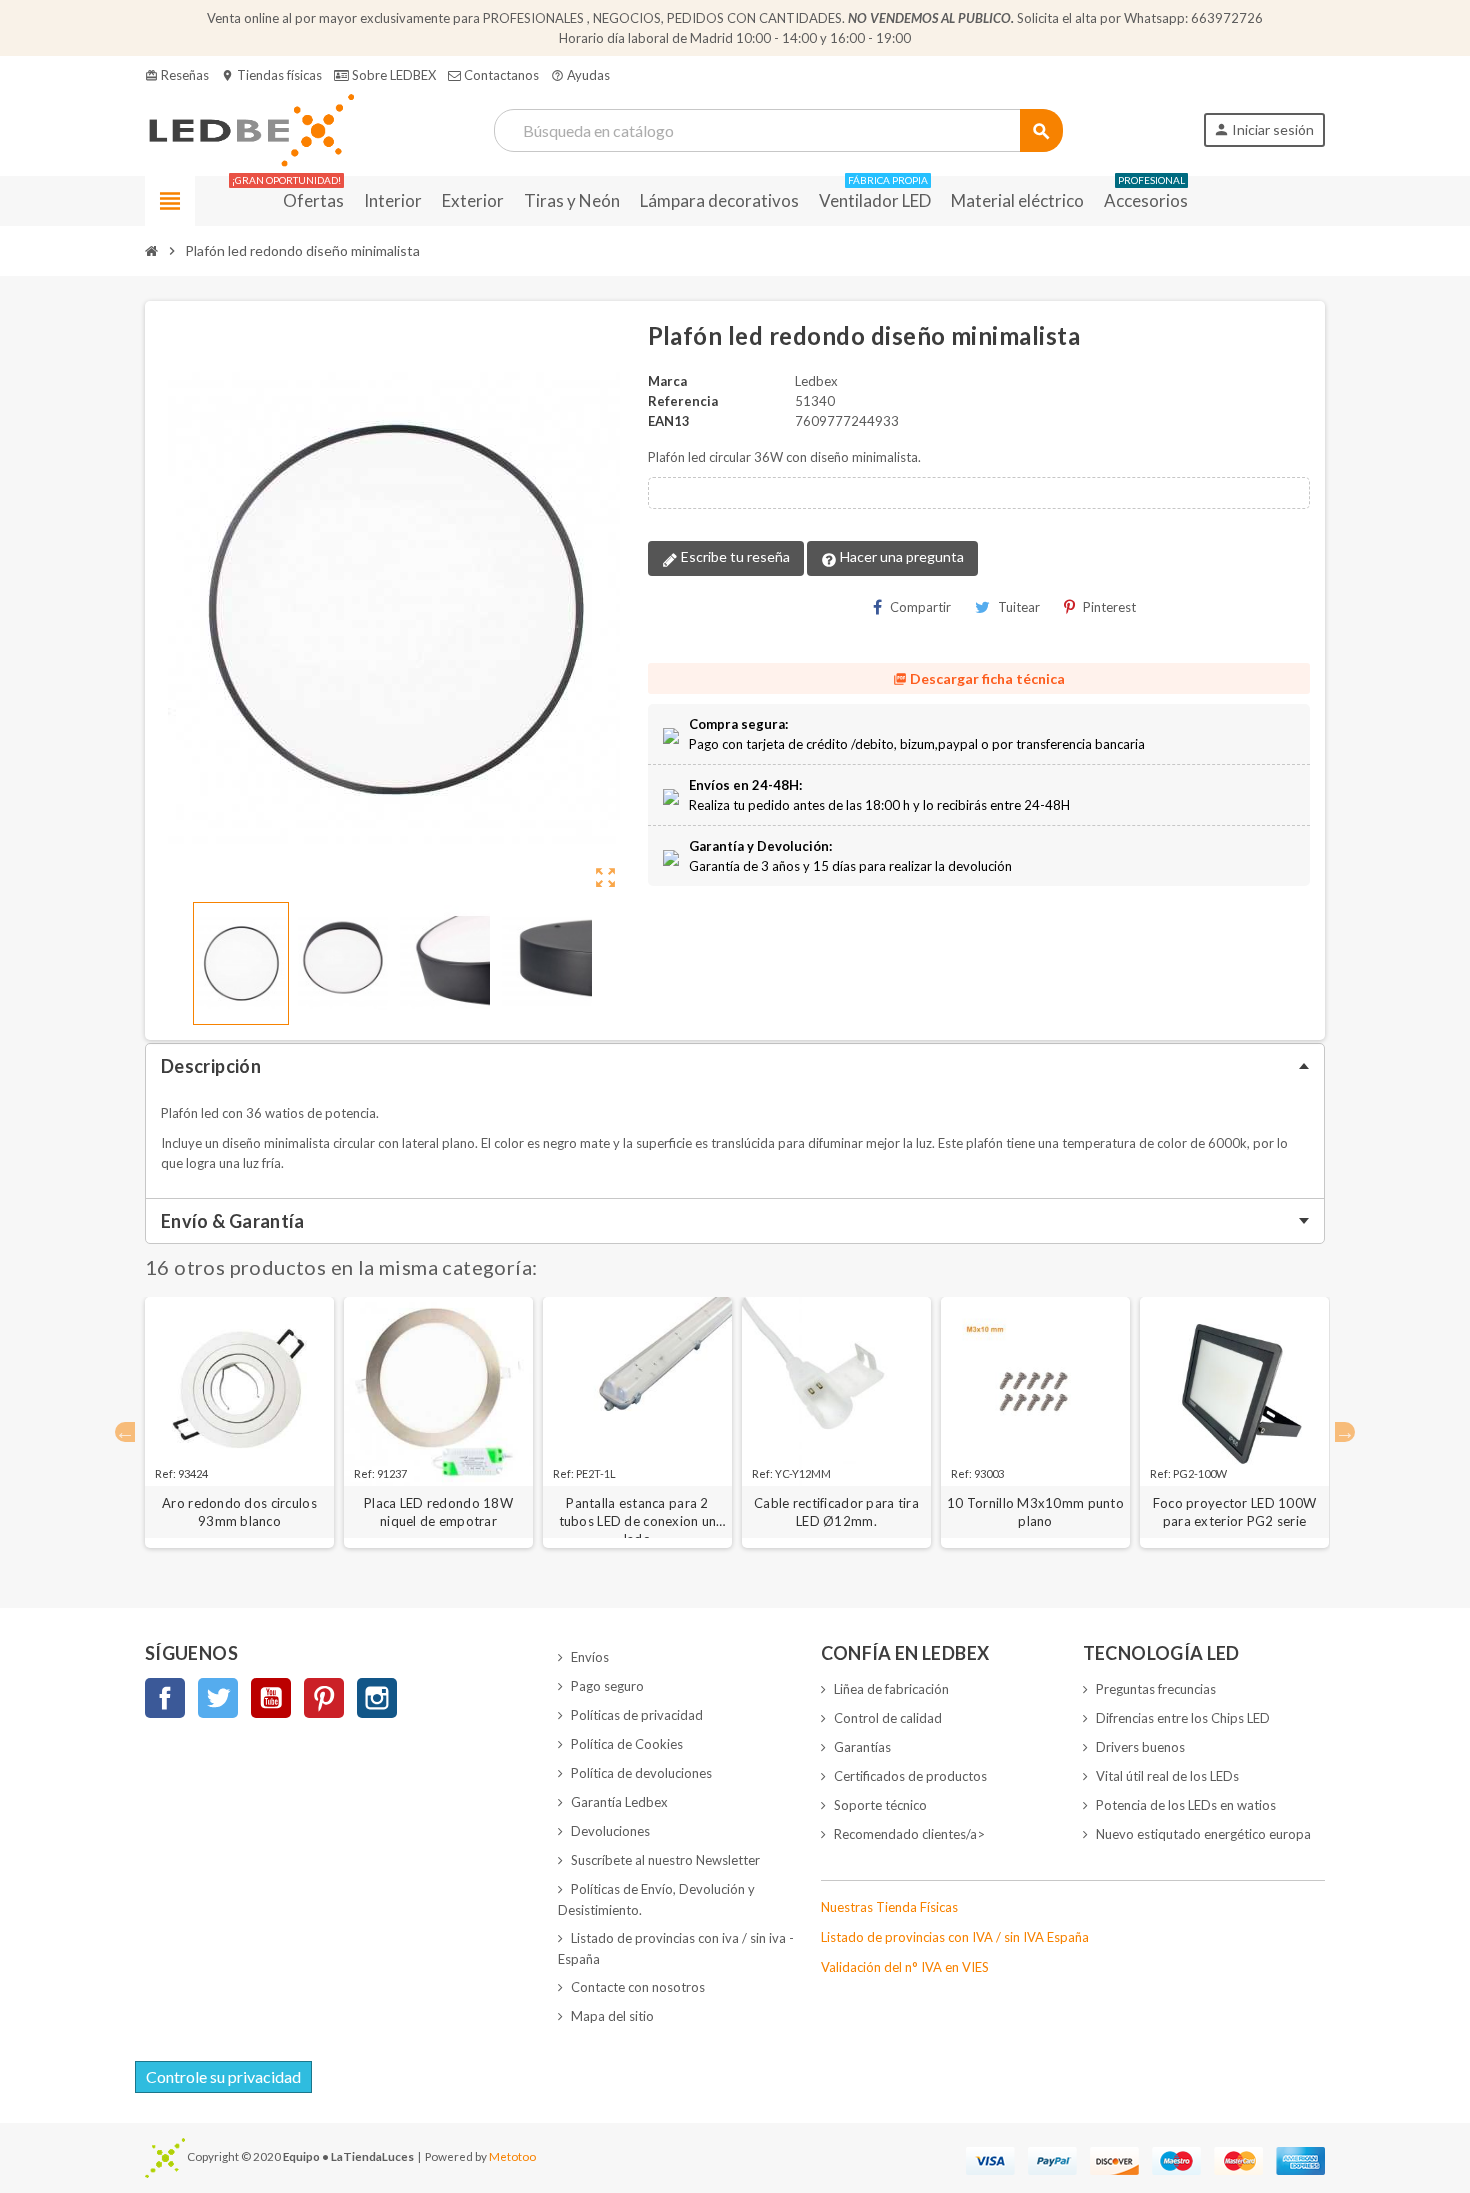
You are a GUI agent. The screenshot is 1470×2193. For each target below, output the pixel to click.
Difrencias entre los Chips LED (1183, 1718)
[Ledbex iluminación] (249, 129)
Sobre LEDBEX (392, 75)
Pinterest (1109, 607)
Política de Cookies (627, 1744)
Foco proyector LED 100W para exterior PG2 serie (1234, 1512)
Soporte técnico (880, 1805)
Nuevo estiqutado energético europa (1203, 1834)
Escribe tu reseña (734, 556)
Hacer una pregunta (900, 556)
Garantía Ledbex (619, 1802)
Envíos (590, 1657)
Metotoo (512, 2156)
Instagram (377, 1698)
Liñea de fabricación (891, 1689)
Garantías (862, 1747)
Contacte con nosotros (638, 1987)
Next (1345, 1432)
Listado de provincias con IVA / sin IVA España (955, 1937)
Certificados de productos (910, 1776)
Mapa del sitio (612, 2016)
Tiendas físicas (271, 75)
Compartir (920, 607)
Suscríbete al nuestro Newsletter (665, 1860)
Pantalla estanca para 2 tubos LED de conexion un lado (638, 1512)
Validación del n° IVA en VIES (905, 1967)
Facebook (165, 1698)
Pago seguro (607, 1686)
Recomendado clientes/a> (909, 1834)
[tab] (735, 1066)
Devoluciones (610, 1831)
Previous (125, 1432)
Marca (667, 381)
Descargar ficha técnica (979, 678)
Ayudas (580, 75)
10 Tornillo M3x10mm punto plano (1035, 1512)
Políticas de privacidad (637, 1715)
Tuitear (1019, 607)
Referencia (683, 401)
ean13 (669, 421)
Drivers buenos (1140, 1747)
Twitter (218, 1698)
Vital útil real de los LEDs (1167, 1776)
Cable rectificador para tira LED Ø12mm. (836, 1512)
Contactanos (500, 75)
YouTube (271, 1698)
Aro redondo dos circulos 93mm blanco (239, 1512)
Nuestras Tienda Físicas (889, 1907)
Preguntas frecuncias (1156, 1689)
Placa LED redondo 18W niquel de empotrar (438, 1512)
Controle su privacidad (223, 2076)
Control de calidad (888, 1718)
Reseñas (177, 75)
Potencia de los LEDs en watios (1186, 1805)
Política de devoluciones (641, 1773)
